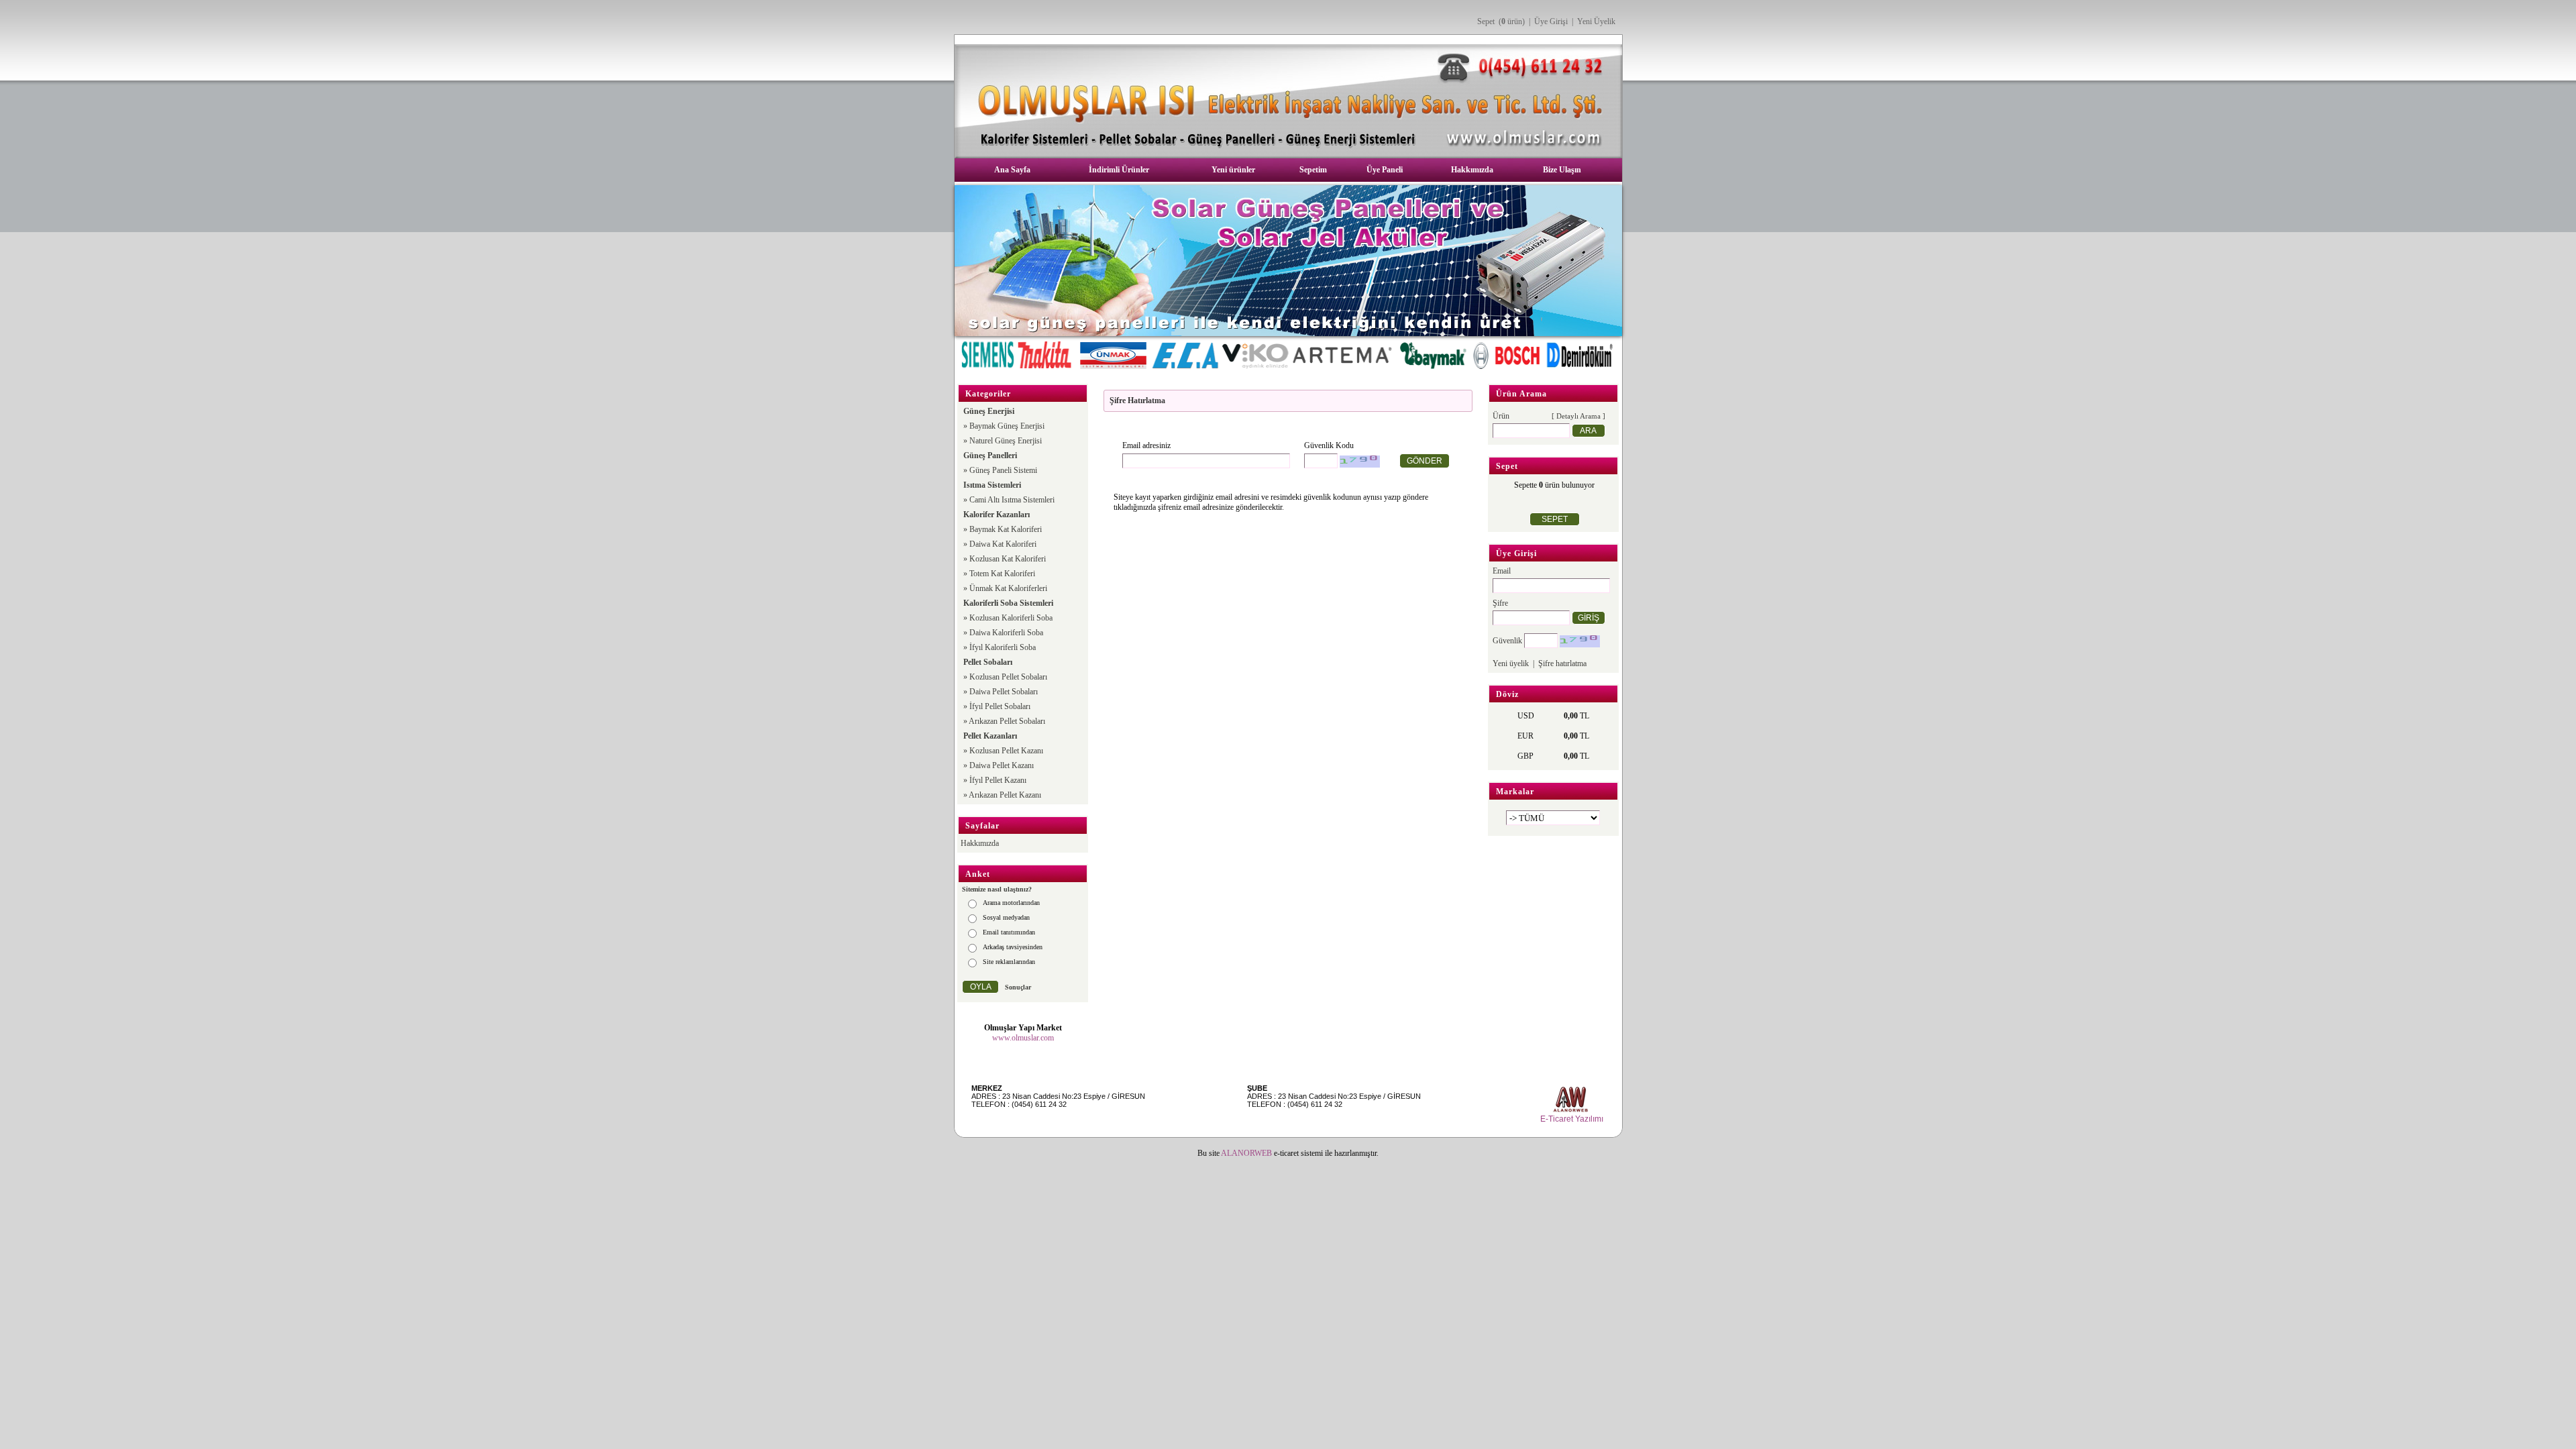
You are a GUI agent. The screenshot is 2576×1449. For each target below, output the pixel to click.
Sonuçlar (1018, 987)
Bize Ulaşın (1562, 170)
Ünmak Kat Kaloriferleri (1008, 588)
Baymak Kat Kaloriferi (1006, 529)
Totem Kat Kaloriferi (1002, 574)
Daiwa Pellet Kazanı (1002, 765)
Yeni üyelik (1511, 663)
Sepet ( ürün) (1501, 21)
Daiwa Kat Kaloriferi (1003, 544)
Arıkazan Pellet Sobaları (1007, 721)
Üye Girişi (1551, 21)
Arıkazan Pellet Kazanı (1005, 795)
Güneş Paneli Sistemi (1003, 470)
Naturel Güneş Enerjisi (1006, 441)
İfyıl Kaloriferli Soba (1003, 647)
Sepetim (1313, 170)
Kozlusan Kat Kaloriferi (1008, 559)
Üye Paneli (1385, 170)
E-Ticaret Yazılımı (1572, 1119)
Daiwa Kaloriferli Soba (1006, 633)
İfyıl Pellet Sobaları (1000, 706)
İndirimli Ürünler (1119, 170)
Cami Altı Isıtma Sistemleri (1012, 500)
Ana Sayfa (1012, 170)
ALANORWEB (1246, 1153)
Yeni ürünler (1233, 170)
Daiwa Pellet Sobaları (1004, 692)
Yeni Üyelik (1596, 21)
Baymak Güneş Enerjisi (1007, 426)
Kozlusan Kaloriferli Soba (1011, 618)
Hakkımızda (1472, 170)
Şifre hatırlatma (1562, 663)
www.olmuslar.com (1023, 1038)
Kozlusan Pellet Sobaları (1008, 677)
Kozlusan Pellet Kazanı (1006, 751)
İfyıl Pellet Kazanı (998, 780)
